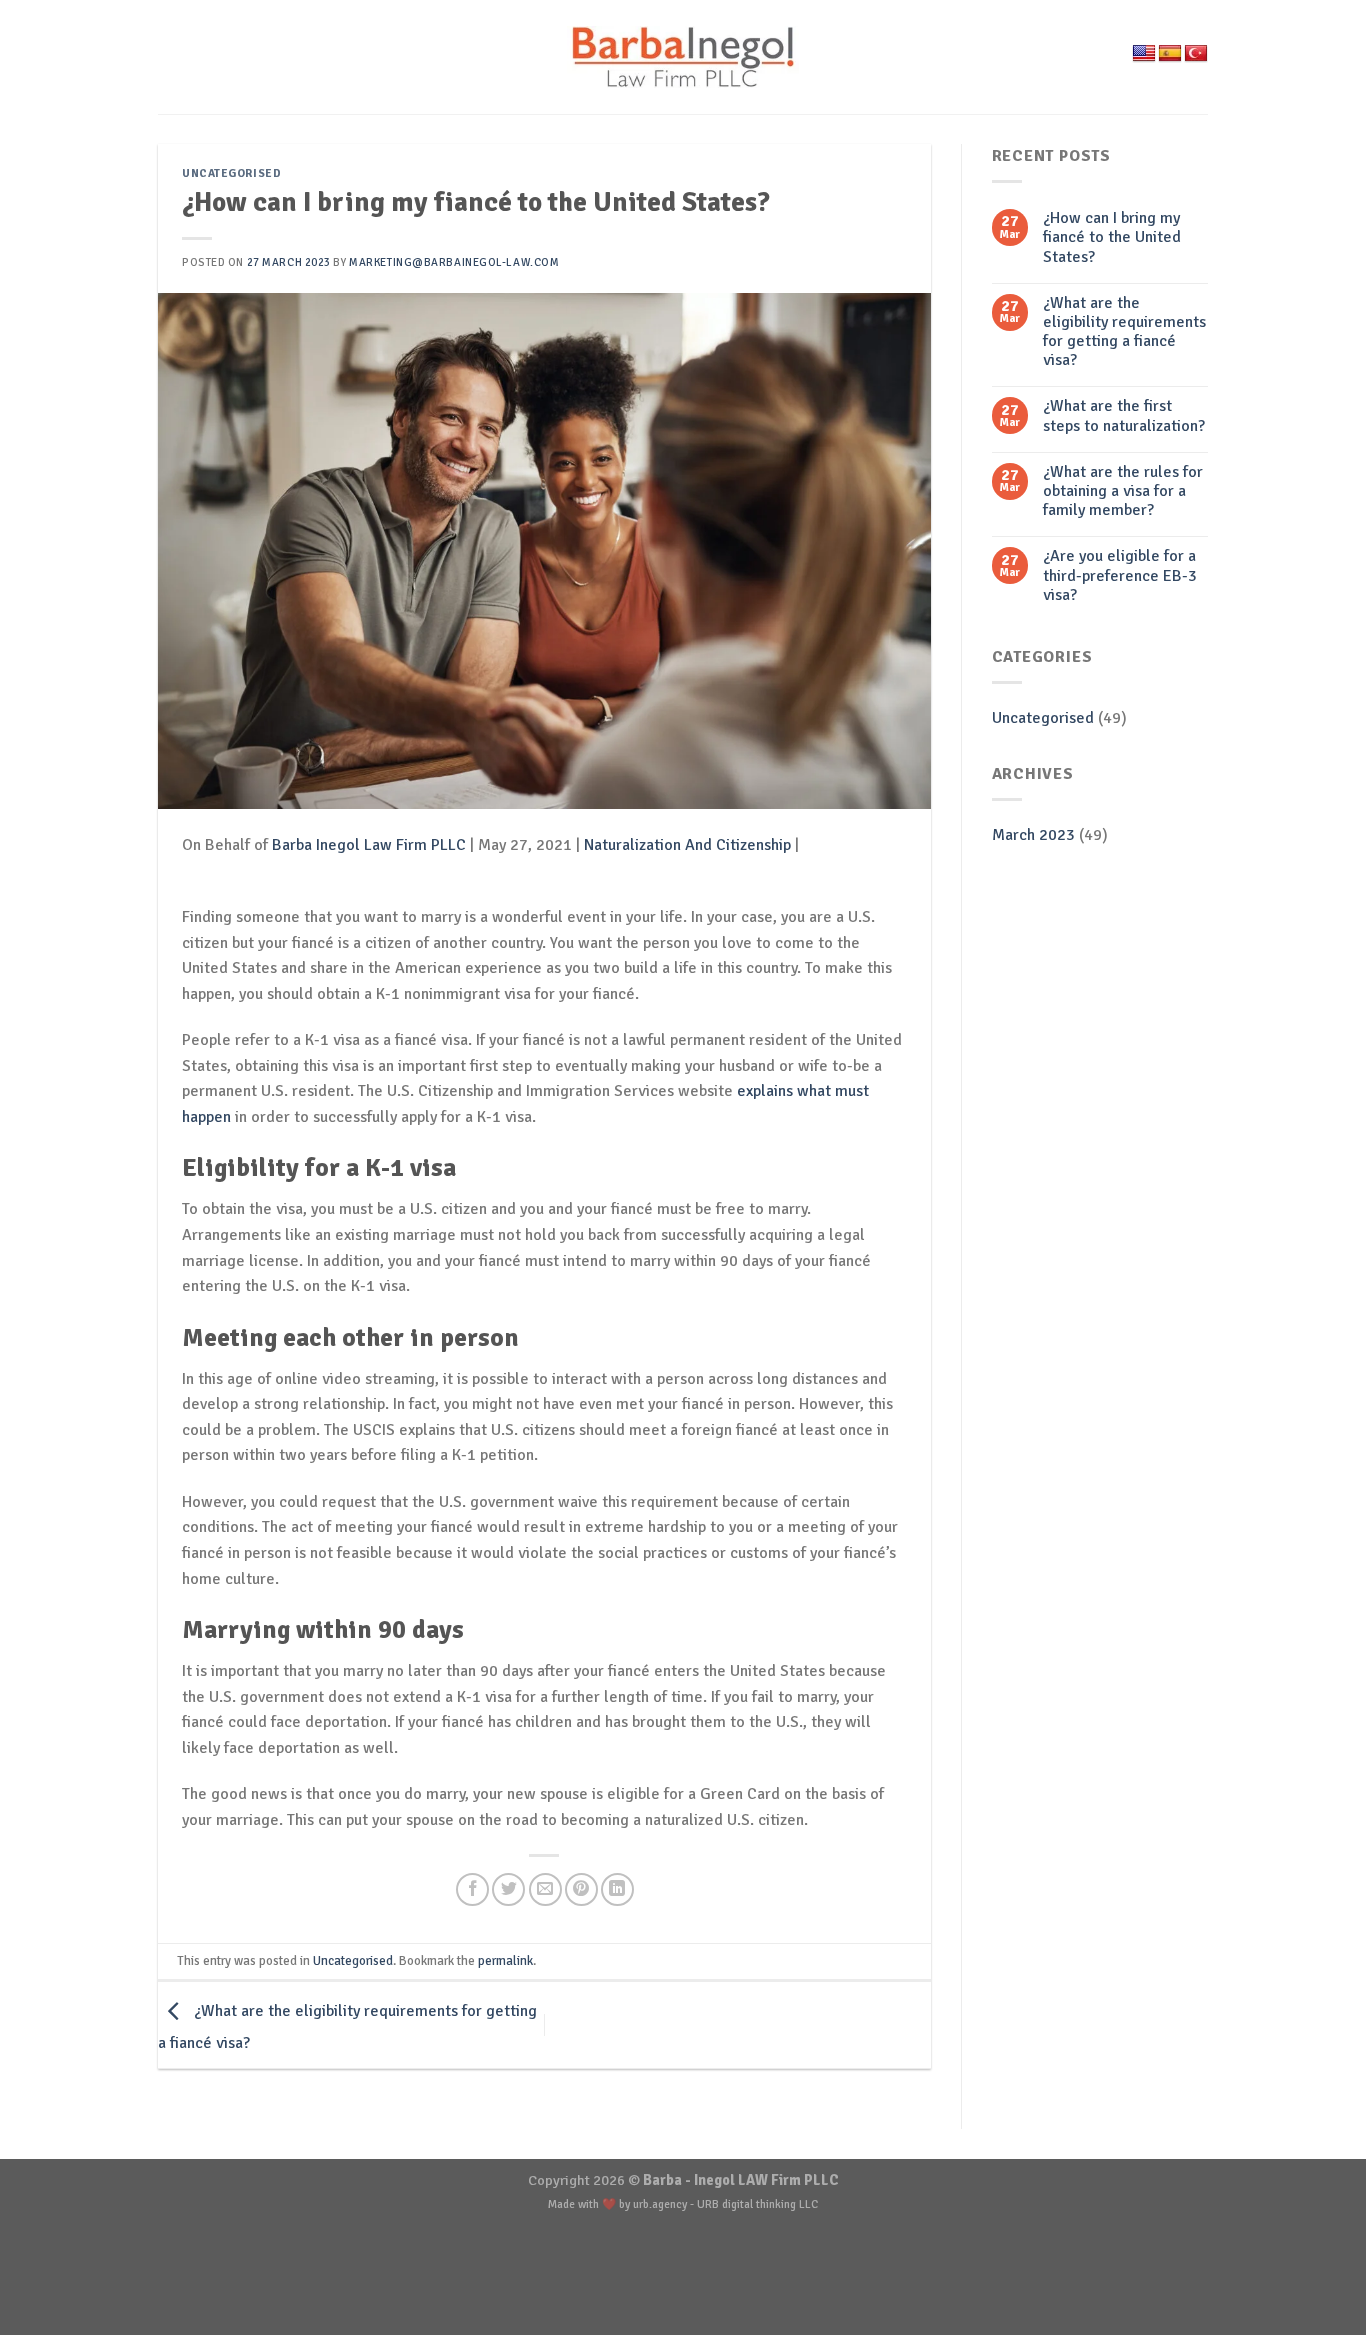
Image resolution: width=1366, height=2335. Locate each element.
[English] (1144, 54)
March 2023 (1033, 835)
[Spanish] (1170, 54)
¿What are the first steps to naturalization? (1124, 416)
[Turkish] (1196, 54)
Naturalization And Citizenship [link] (687, 845)
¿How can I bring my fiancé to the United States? (1112, 237)
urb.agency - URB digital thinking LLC (725, 2204)
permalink (505, 1961)
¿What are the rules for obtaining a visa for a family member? (1123, 491)
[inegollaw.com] (683, 56)
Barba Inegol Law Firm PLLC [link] (369, 845)
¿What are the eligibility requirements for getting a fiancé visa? (1124, 332)
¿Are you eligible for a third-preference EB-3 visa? (1120, 575)
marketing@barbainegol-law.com (454, 262)
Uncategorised (231, 173)
